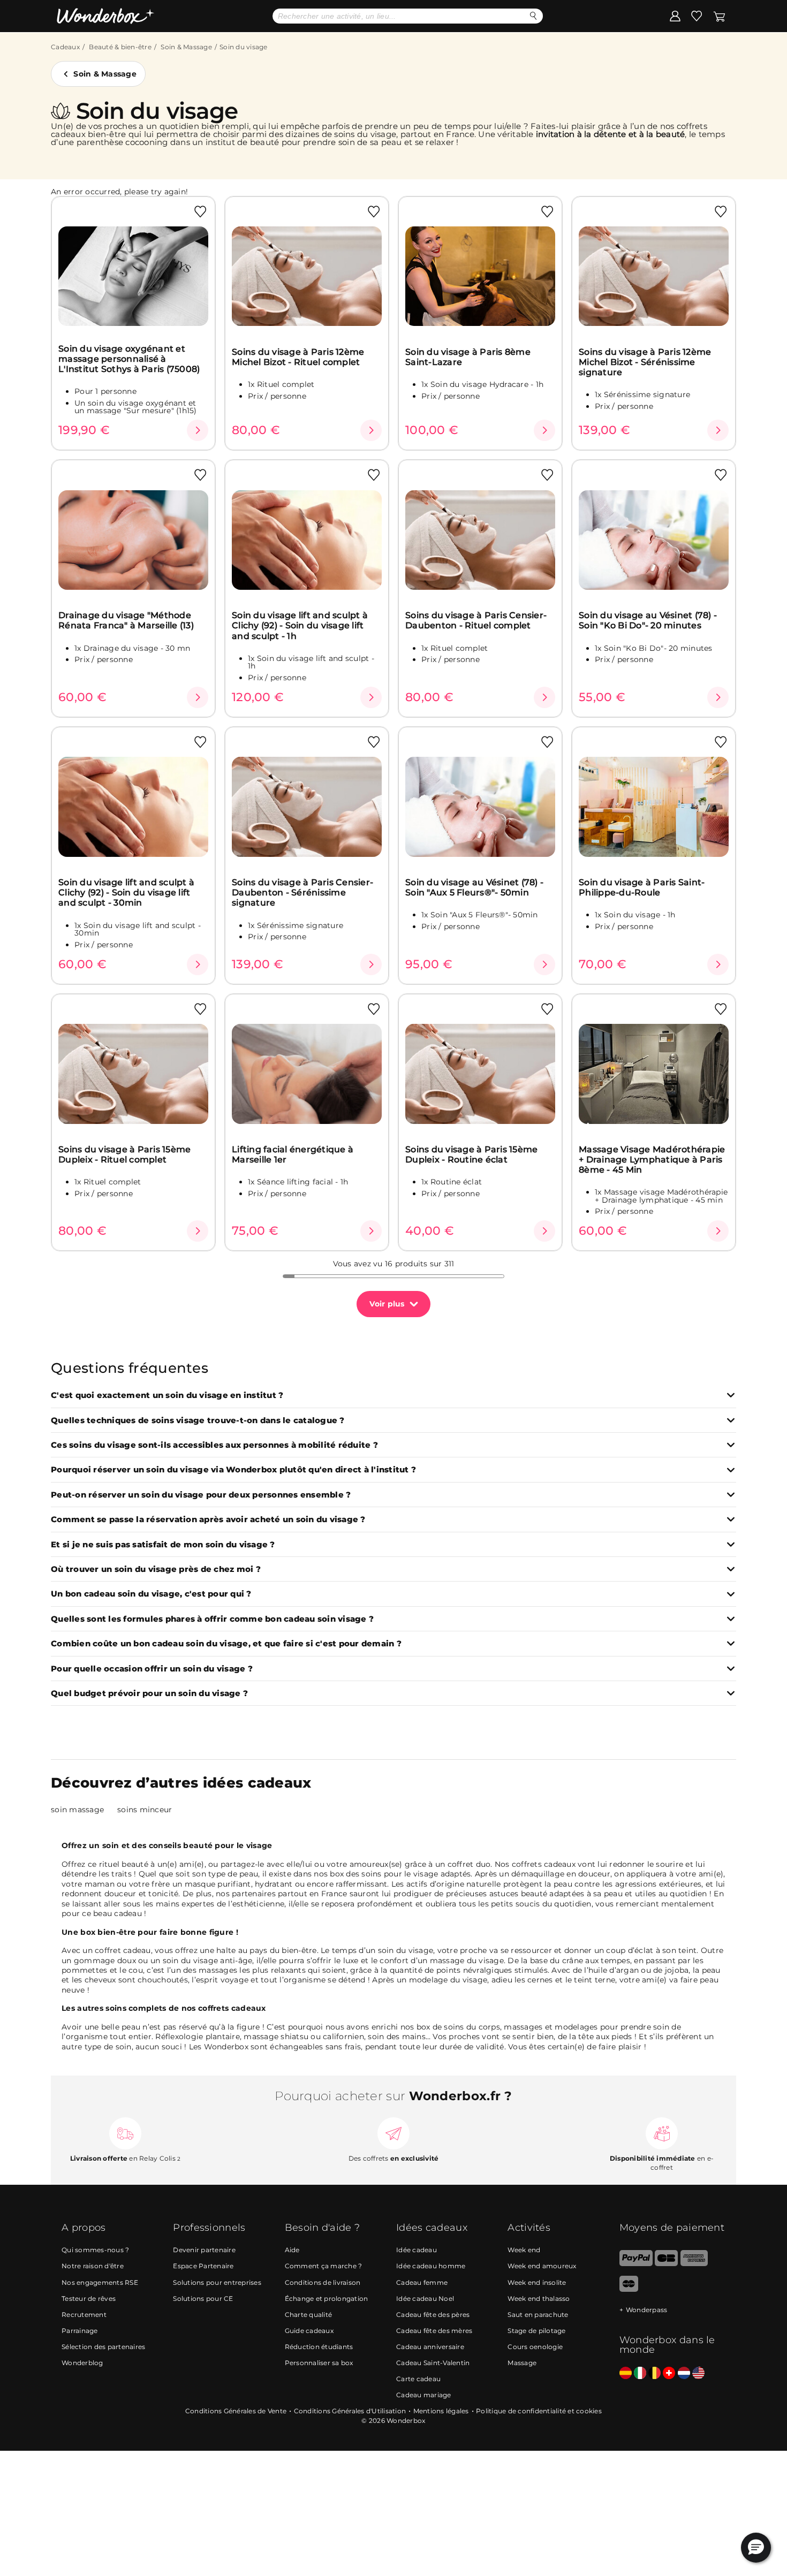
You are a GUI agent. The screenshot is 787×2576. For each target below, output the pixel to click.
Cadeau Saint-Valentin (433, 2363)
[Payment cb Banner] (666, 2264)
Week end (524, 2250)
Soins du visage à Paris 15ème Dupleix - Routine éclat (471, 1154)
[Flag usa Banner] (698, 2373)
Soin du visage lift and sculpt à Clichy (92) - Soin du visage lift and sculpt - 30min (126, 893)
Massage (522, 2363)
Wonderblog (82, 2363)
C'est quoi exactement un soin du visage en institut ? (167, 1396)
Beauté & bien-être (120, 47)
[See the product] (198, 430)
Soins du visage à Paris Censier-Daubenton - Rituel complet (476, 620)
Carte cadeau (418, 2379)
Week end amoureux (542, 2266)
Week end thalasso (539, 2298)
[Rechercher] (534, 16)
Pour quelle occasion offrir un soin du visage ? (152, 1669)
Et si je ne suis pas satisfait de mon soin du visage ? (163, 1545)
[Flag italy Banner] (640, 2373)
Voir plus (387, 1304)
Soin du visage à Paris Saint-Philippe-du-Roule (642, 887)
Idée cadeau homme (431, 2266)
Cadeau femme (422, 2282)
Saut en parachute (538, 2315)
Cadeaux (65, 47)
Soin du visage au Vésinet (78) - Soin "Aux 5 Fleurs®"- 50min (474, 887)
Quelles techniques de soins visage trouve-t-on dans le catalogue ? (198, 1421)
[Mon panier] (719, 16)
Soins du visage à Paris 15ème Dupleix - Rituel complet (124, 1154)
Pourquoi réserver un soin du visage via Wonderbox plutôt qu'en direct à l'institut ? (233, 1470)
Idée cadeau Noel (425, 2298)
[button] (756, 2548)
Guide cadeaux (309, 2331)
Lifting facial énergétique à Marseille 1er (293, 1154)
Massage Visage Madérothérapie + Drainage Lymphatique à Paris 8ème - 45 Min (652, 1160)
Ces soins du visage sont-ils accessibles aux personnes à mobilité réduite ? (214, 1445)
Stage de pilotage (536, 2331)
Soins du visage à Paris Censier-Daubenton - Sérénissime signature (302, 893)
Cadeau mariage (424, 2395)
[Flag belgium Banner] (654, 2373)
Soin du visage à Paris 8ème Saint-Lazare (468, 357)
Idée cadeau (417, 2250)
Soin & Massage (186, 47)
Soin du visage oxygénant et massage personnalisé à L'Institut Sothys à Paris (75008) (129, 359)
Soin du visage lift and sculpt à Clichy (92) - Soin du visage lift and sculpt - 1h (300, 626)
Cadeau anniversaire (430, 2347)
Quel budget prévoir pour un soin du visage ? (149, 1694)
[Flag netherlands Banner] (684, 2373)
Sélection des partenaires (103, 2347)
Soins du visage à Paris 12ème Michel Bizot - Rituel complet (298, 357)
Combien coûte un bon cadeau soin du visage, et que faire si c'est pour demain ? (226, 1644)
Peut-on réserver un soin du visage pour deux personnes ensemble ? (201, 1495)
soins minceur (145, 1810)
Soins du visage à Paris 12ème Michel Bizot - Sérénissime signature (645, 362)
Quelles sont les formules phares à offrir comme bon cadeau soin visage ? (212, 1619)
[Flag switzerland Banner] (669, 2373)
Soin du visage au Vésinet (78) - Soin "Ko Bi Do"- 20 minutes (648, 620)
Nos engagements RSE (100, 2282)
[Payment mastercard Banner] (629, 2289)
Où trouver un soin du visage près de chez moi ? (156, 1570)
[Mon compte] (675, 16)
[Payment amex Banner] (694, 2264)
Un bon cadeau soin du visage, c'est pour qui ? (151, 1594)
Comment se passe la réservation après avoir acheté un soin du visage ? (208, 1520)
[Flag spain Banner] (626, 2373)
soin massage (77, 1810)
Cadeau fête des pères (433, 2315)
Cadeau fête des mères (434, 2331)
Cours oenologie (535, 2347)
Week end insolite (537, 2282)
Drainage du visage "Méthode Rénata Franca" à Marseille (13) (126, 620)
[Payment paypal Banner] (636, 2264)
